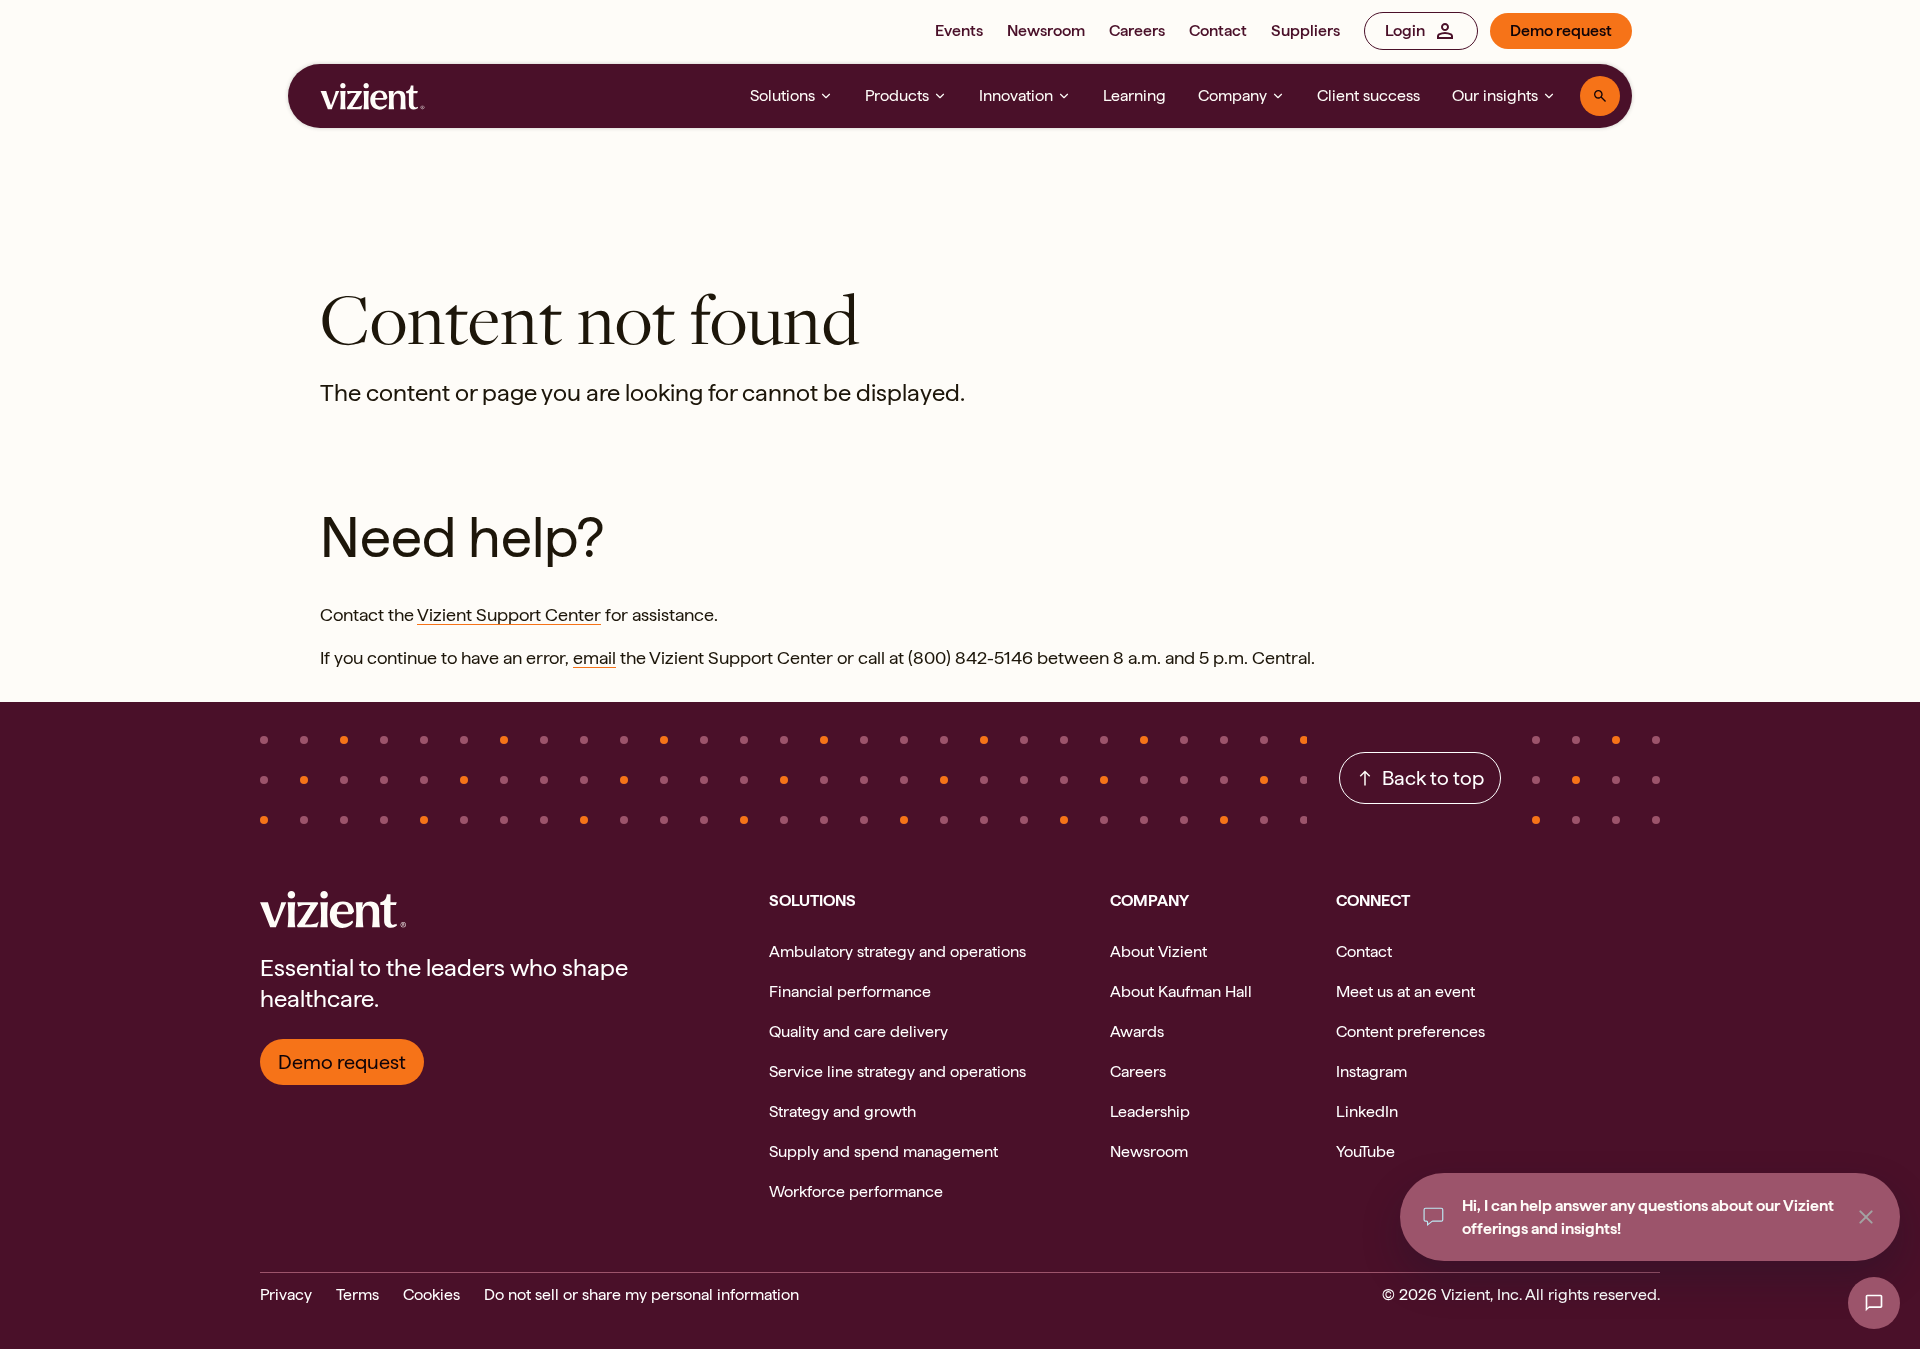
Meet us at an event (1405, 991)
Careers (1137, 30)
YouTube (1365, 1151)
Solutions (782, 95)
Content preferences (1410, 1031)
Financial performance (850, 991)
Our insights (1495, 95)
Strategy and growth (842, 1111)
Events (959, 30)
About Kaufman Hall (1181, 991)
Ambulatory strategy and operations (897, 951)
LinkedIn (1367, 1111)
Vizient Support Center (509, 614)
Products (897, 95)
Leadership (1150, 1111)
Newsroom (1046, 30)
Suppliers (1305, 30)
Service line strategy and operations (897, 1071)
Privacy (286, 1294)
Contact (1218, 30)
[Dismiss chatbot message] (1866, 1217)
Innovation (1016, 95)
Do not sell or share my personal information (641, 1294)
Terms (357, 1294)
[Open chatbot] (1874, 1303)
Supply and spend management (883, 1151)
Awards (1137, 1031)
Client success (1368, 95)
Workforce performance (856, 1191)
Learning (1134, 95)
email (594, 657)
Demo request (1561, 30)
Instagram (1371, 1071)
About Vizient (1158, 951)
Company (1232, 95)
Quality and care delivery (858, 1031)
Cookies (431, 1294)
